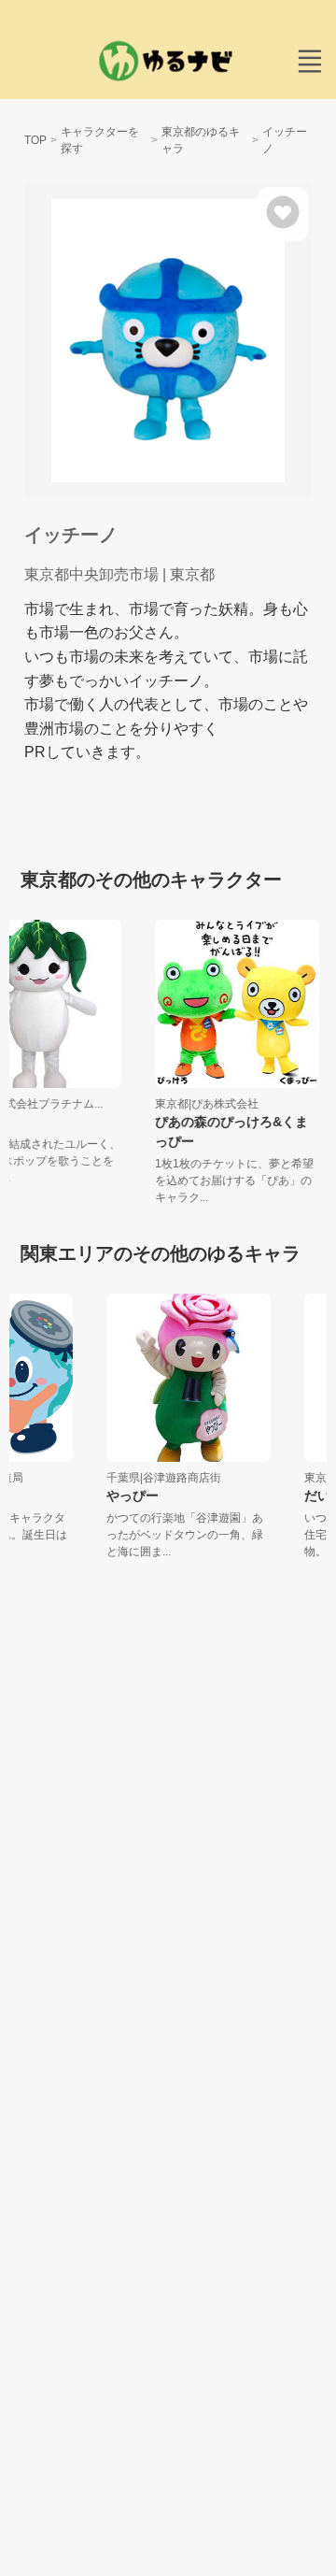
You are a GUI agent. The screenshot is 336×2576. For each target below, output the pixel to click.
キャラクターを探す (100, 140)
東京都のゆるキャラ (201, 140)
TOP (35, 140)
